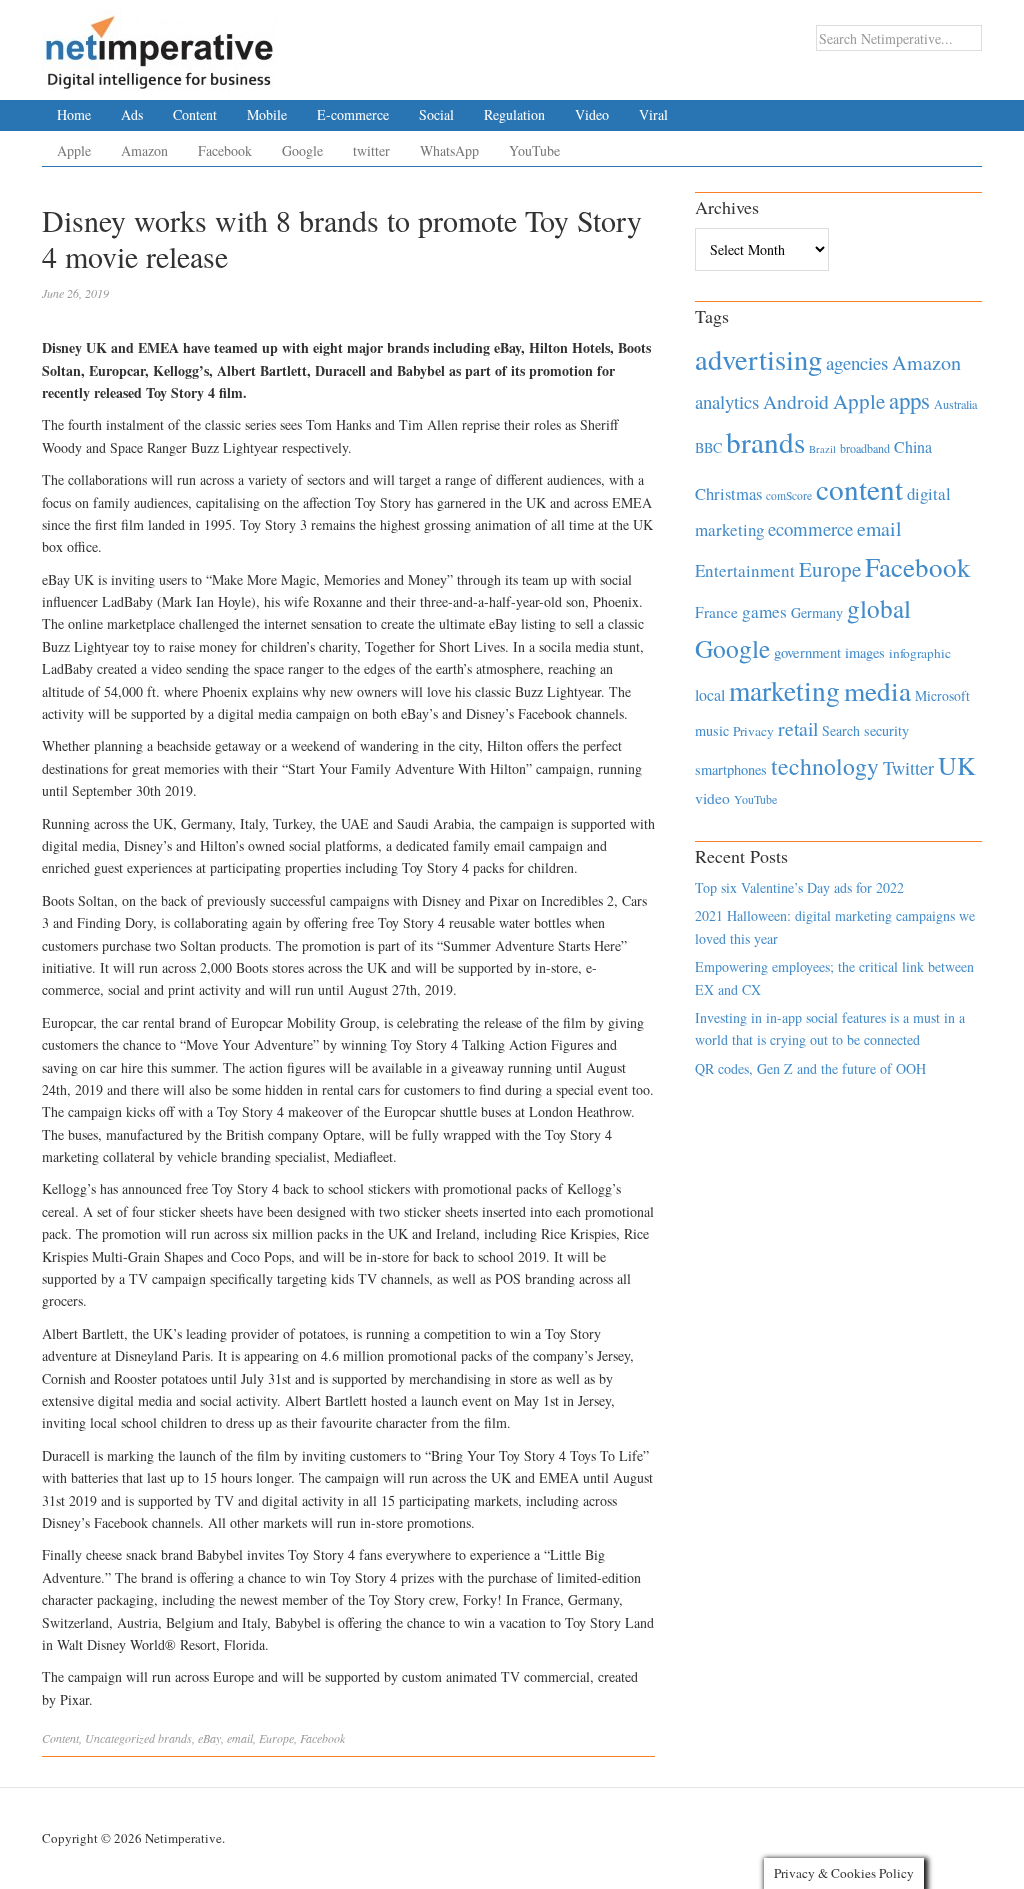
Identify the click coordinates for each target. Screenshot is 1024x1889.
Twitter (908, 768)
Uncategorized (120, 1738)
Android (796, 401)
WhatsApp (449, 150)
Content (195, 114)
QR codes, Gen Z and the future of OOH (810, 1068)
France (716, 612)
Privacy (753, 731)
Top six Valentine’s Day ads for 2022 (799, 887)
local (710, 694)
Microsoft (942, 695)
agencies (857, 362)
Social (436, 114)
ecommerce (810, 528)
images (865, 652)
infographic (920, 653)
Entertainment (745, 570)
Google (302, 150)
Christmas (728, 493)
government (807, 652)
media (877, 690)
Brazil (822, 449)
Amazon (144, 150)
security (886, 730)
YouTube (534, 150)
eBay (209, 1738)
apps (909, 400)
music (712, 730)
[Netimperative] (159, 45)
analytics (727, 401)
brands (175, 1738)
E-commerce (353, 114)
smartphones (731, 769)
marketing (784, 690)
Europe (276, 1738)
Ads (132, 114)
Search (841, 730)
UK (957, 765)
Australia (955, 404)
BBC (708, 447)
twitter (371, 150)
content (859, 488)
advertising (758, 359)
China (913, 446)
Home (74, 114)
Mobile (267, 114)
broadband (865, 448)
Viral (653, 114)
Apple (74, 150)
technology (825, 766)
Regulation (514, 114)
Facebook (225, 150)
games (764, 611)
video (712, 798)
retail (798, 728)
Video (592, 114)
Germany (817, 612)
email (240, 1738)
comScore (789, 495)
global (879, 608)
